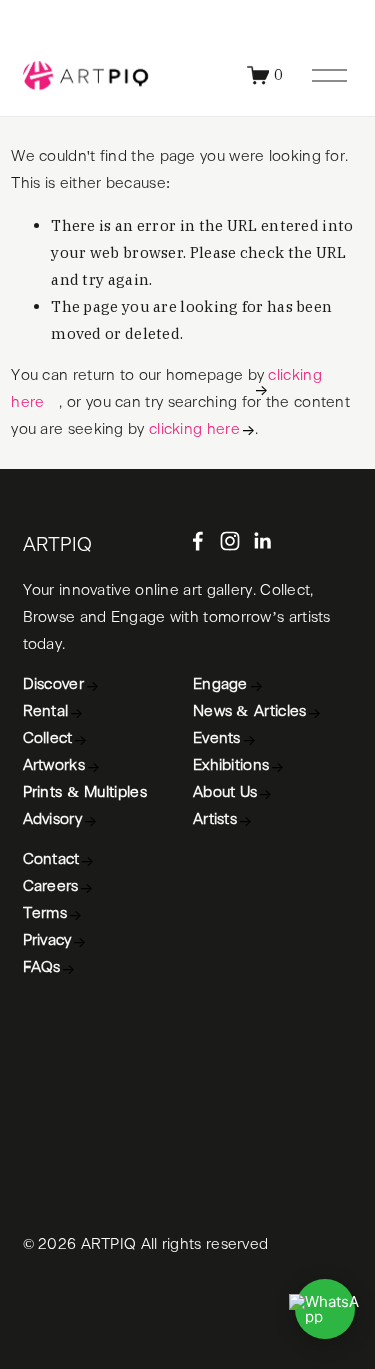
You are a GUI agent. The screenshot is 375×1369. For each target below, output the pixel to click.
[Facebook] (198, 541)
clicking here (194, 429)
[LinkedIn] (262, 541)
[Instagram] (230, 541)
